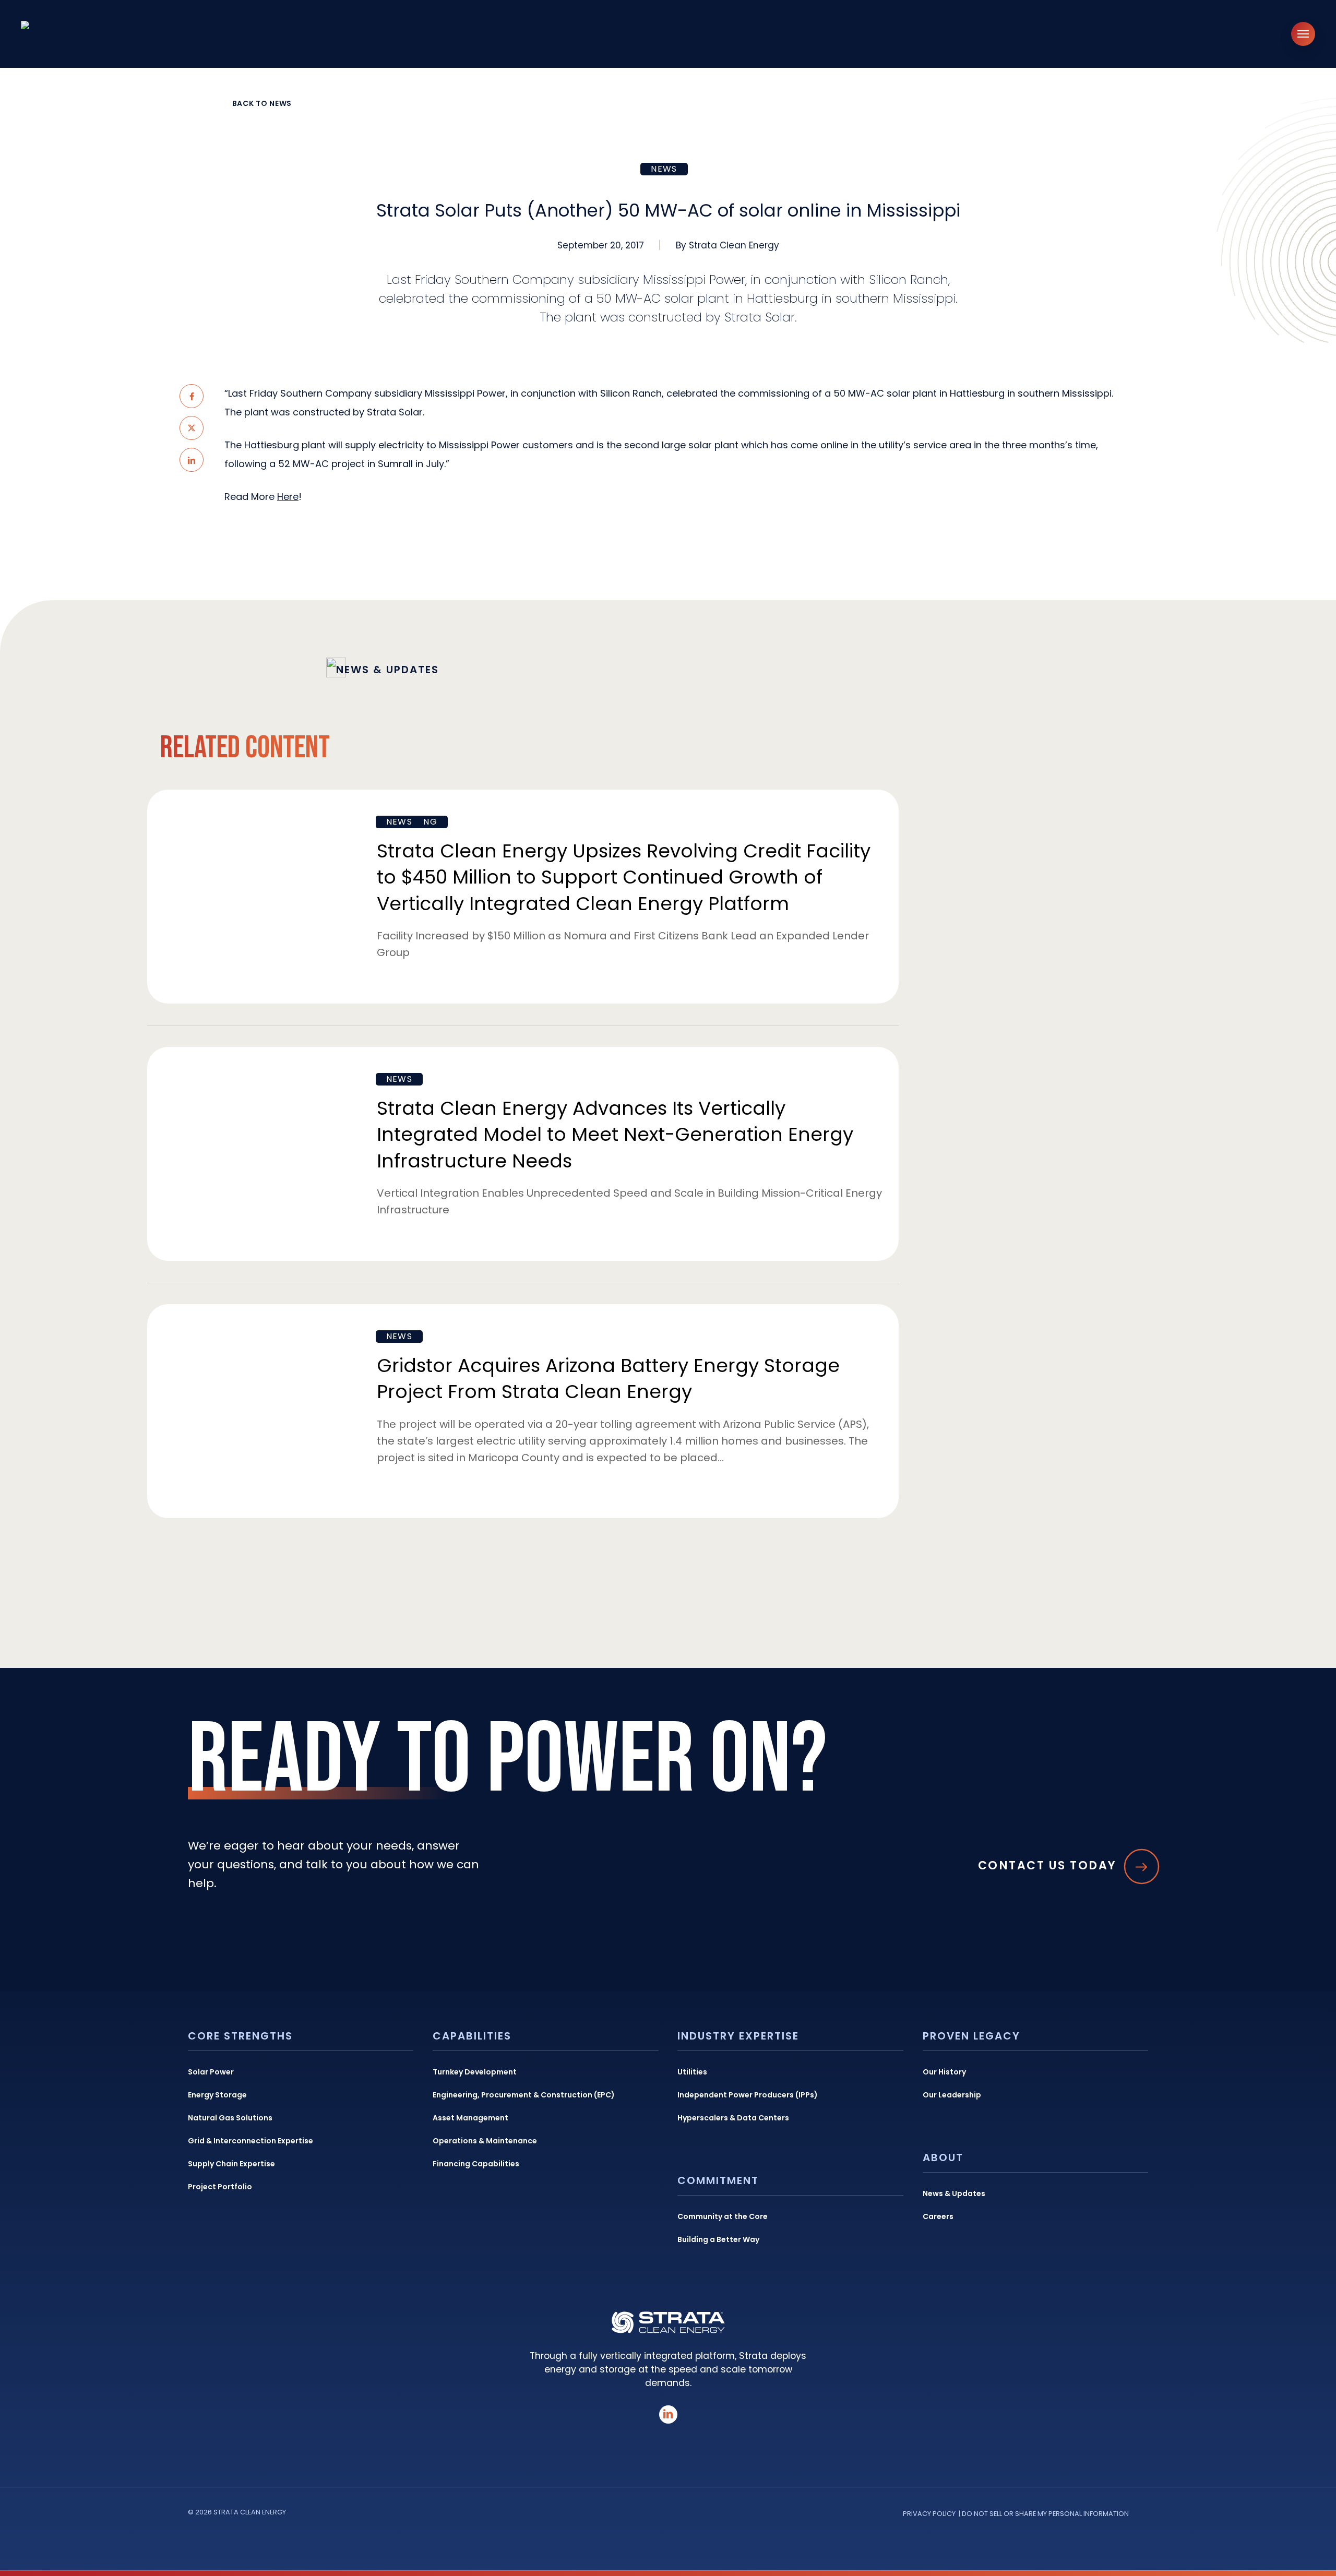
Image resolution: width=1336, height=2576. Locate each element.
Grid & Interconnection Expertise (250, 2141)
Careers (938, 2216)
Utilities (692, 2072)
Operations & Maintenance (485, 2141)
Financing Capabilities (476, 2164)
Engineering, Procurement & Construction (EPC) (524, 2095)
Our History (944, 2072)
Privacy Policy (929, 2514)
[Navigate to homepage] (78, 34)
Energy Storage (217, 2095)
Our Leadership (952, 2095)
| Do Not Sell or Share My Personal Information (1044, 2514)
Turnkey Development (475, 2072)
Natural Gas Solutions (230, 2118)
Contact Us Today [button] (1047, 1867)
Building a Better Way (718, 2239)
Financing (412, 822)
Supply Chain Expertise (231, 2164)
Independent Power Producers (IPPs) (748, 2095)
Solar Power (211, 2072)
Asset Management (470, 2118)
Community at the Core (723, 2216)
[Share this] (192, 396)
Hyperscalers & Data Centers (733, 2118)
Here (288, 497)
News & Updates (954, 2193)
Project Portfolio (220, 2187)
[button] (1303, 34)
